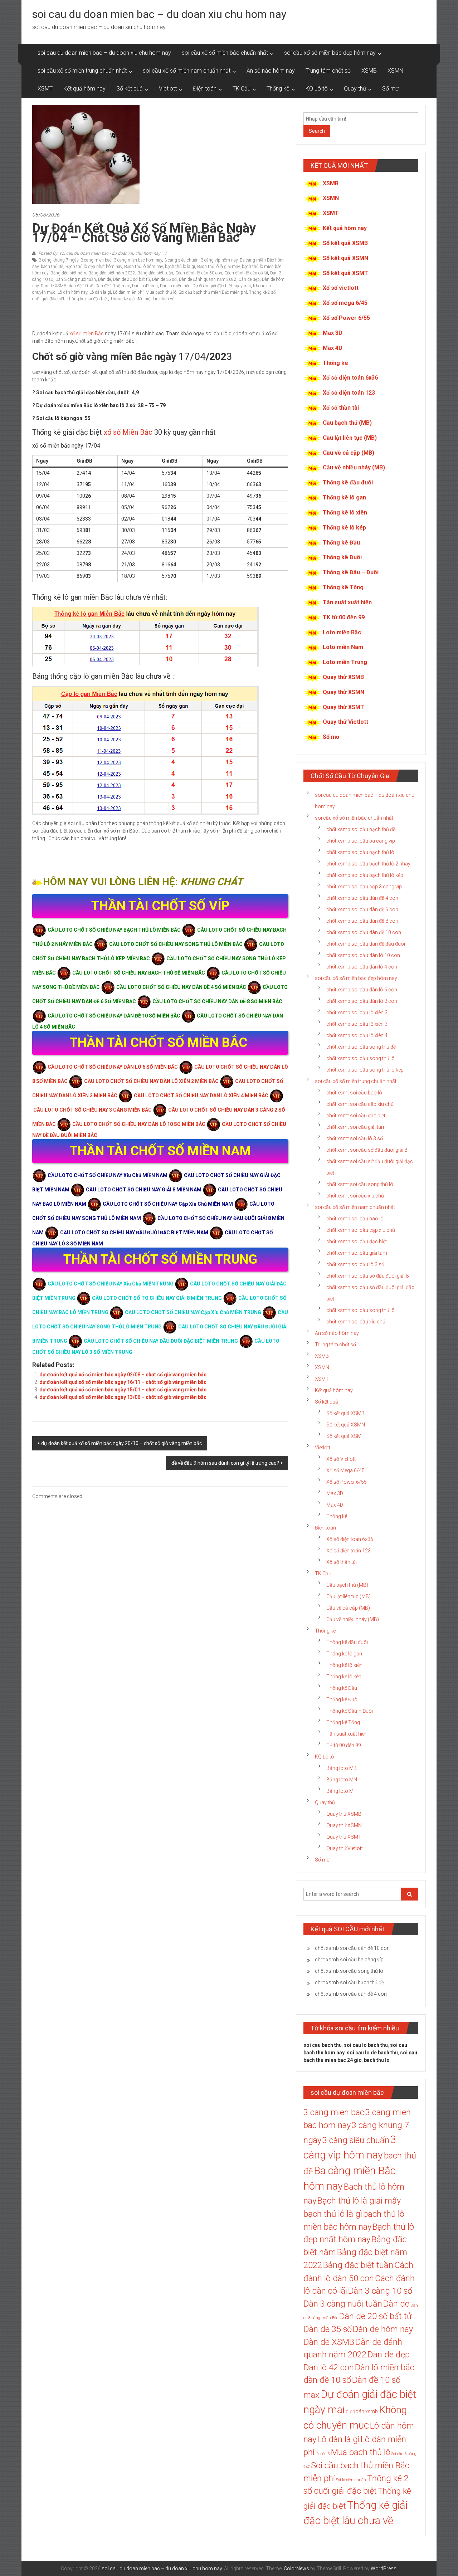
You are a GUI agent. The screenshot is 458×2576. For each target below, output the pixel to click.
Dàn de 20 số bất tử (131, 279)
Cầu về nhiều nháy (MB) (354, 467)
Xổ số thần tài (341, 408)
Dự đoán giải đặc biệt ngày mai (222, 286)
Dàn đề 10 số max (113, 286)
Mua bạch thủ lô (161, 292)
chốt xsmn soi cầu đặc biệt (357, 1241)
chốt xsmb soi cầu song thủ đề (361, 1047)
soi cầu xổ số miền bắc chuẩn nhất (225, 53)
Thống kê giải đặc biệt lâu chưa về (142, 299)
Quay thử (355, 89)
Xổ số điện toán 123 (349, 393)
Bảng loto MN (342, 1780)
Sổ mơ (390, 89)
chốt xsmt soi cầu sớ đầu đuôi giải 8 (367, 1150)
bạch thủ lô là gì (180, 267)
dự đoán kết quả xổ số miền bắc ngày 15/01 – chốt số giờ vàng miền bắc (123, 1390)
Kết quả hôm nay (84, 89)
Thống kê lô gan (344, 497)
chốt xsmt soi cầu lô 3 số (355, 1138)
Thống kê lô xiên (345, 513)
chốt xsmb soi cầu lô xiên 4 (357, 1035)
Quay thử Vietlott (345, 722)
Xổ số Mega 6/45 (345, 1470)
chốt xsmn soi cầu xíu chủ (356, 1322)
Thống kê (278, 89)
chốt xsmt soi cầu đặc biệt (356, 1116)
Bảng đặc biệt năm (68, 273)
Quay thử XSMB (343, 677)
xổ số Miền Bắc (128, 432)
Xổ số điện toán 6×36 (350, 1539)
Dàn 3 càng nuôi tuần (76, 279)
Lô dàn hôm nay (72, 292)
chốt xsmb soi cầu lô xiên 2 (357, 1013)
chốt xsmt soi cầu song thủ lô (360, 1184)
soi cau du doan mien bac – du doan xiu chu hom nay (159, 14)
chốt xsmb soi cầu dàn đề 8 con (362, 921)
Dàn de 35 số (164, 279)
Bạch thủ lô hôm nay (143, 267)
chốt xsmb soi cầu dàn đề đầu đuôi (366, 944)
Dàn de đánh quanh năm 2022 (208, 279)
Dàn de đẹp (249, 279)
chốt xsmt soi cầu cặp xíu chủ (360, 1104)
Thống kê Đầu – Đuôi (351, 572)
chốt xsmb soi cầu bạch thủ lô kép (365, 875)
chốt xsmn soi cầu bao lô (355, 1219)
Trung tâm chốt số (328, 71)
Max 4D (333, 348)
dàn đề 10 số (81, 286)
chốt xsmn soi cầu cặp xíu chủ (361, 1230)
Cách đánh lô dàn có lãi (246, 273)
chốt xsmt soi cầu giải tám (356, 1127)
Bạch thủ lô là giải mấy (218, 267)
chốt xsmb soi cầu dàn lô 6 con (362, 990)
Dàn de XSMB (54, 286)
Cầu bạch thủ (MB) (347, 423)
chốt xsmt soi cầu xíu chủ (355, 1196)
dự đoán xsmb (362, 2411)
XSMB (369, 71)
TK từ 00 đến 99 (344, 617)
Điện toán (205, 89)
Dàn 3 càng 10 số (380, 2291)
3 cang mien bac (96, 260)
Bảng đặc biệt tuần (155, 273)
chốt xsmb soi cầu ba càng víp (361, 841)
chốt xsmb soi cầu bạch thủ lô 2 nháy (368, 864)
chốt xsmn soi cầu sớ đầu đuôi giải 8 (367, 1276)
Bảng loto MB (342, 1768)
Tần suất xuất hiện (347, 602)
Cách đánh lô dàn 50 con (199, 273)
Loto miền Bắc (342, 632)
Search (317, 131)
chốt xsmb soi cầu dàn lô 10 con (363, 955)
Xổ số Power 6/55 (346, 318)
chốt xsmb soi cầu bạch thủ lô (360, 852)
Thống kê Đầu (341, 543)
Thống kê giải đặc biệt (87, 299)
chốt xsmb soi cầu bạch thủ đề (361, 829)
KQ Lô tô (317, 89)
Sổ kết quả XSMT (345, 273)
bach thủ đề (52, 267)
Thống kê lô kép (344, 528)
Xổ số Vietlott (341, 1459)
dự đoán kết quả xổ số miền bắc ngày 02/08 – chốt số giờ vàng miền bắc (123, 1375)
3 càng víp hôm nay (219, 260)
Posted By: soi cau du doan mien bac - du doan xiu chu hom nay (99, 253)
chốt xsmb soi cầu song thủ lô (360, 1058)
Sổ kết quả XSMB (345, 243)
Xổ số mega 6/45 (345, 303)
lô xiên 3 (323, 2454)
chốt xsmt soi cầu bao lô (354, 1093)
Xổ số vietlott (341, 288)
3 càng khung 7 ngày (59, 260)
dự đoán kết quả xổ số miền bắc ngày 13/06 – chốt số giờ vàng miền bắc (123, 1397)
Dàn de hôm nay (383, 2329)
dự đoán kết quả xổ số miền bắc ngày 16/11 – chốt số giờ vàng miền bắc (123, 1382)
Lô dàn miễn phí (128, 292)
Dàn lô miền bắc (175, 286)
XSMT (45, 89)
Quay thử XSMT (343, 707)
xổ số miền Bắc (87, 333)
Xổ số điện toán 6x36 (350, 378)
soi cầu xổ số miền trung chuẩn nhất (82, 71)
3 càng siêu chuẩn (181, 260)
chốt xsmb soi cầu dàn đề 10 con (364, 932)
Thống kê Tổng (343, 587)
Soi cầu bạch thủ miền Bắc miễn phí (213, 292)
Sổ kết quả (130, 89)
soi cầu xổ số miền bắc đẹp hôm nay (330, 53)
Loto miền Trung (345, 662)
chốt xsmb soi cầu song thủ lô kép (365, 1070)
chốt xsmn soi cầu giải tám (357, 1253)
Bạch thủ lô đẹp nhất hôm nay (94, 267)
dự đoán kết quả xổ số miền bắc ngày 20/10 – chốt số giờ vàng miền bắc (121, 1443)
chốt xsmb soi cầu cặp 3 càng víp (364, 887)
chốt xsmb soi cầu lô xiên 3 (357, 1024)
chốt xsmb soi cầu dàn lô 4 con (362, 967)
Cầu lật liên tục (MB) (350, 438)
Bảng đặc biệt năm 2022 (112, 273)
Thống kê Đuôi (342, 557)
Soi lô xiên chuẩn (351, 2480)
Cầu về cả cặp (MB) (349, 453)
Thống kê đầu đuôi (348, 482)
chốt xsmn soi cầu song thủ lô (360, 1310)
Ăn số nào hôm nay (271, 71)
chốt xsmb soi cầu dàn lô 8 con (362, 1001)
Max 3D (333, 333)
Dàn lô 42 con (145, 286)
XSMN (395, 71)
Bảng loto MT (342, 1791)
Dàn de (104, 279)
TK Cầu (242, 89)
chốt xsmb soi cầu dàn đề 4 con (362, 898)
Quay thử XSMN (343, 692)
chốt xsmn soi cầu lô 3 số (355, 1264)
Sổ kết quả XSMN (345, 258)
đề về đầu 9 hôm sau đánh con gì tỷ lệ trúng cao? (225, 1463)
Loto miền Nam (343, 647)
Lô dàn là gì (100, 292)
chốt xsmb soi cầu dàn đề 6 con (362, 909)
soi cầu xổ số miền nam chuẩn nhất (187, 71)
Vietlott (168, 89)
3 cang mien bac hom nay (138, 260)
